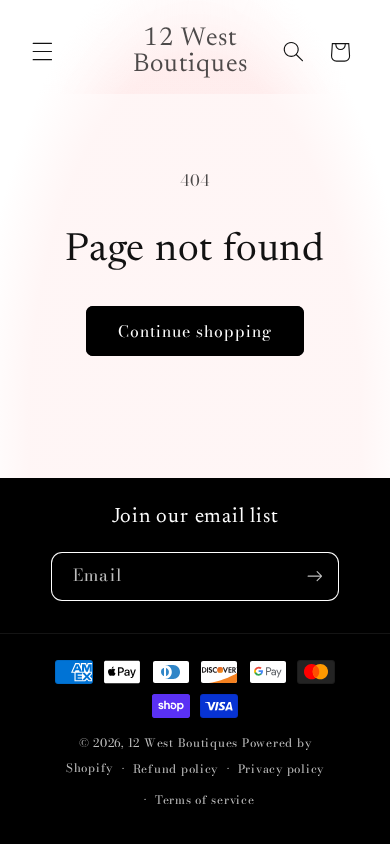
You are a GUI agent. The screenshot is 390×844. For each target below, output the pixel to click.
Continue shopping (195, 331)
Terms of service (205, 800)
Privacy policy (281, 769)
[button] (42, 52)
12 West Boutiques (183, 743)
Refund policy (176, 769)
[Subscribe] (314, 576)
